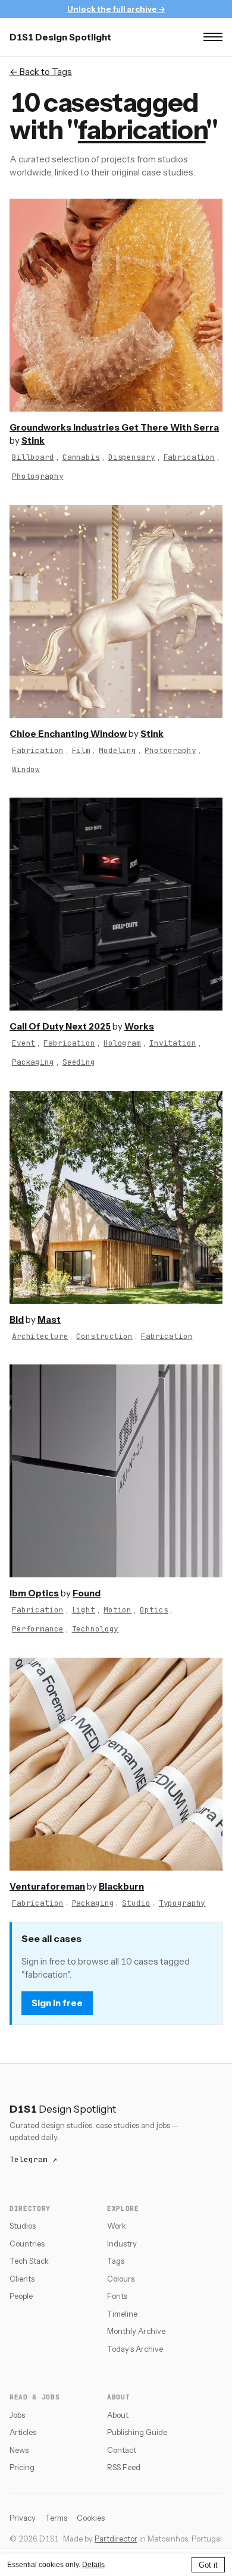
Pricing (22, 2467)
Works (139, 1026)
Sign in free (57, 2003)
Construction (104, 1336)
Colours (121, 2279)
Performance (38, 1629)
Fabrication (189, 457)
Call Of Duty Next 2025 (60, 1026)
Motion (117, 1610)
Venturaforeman (47, 1886)
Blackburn (121, 1886)
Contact (122, 2450)
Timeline (122, 2314)
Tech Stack (29, 2261)
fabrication (142, 130)
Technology (95, 1629)
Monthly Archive (136, 2331)
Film (81, 750)
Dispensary (132, 457)
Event (23, 1043)
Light (84, 1610)
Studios (23, 2226)
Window (26, 769)
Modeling (117, 750)
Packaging (33, 1062)
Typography (182, 1903)
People (21, 2296)
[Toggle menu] (213, 37)
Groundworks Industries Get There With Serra (114, 427)
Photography (38, 476)
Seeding (79, 1062)
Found (87, 1593)
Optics (154, 1610)
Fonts (117, 2296)
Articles (23, 2432)
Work (117, 2226)
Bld (17, 1320)
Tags (116, 2261)
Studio (136, 1903)
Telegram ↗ (33, 2159)
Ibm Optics (34, 1593)
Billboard (33, 457)
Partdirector (116, 2539)
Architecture (40, 1336)
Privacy (23, 2518)
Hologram (122, 1043)
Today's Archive (135, 2349)
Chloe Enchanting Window (68, 734)
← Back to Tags (41, 72)
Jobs (17, 2415)
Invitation (173, 1043)
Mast (49, 1320)
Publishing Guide (137, 2432)
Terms (56, 2518)
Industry (122, 2244)
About (118, 2415)
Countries (27, 2244)
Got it (208, 2565)
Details (93, 2565)
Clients (22, 2279)
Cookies (91, 2518)
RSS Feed (124, 2467)
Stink (33, 440)
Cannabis (81, 457)
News (19, 2450)
